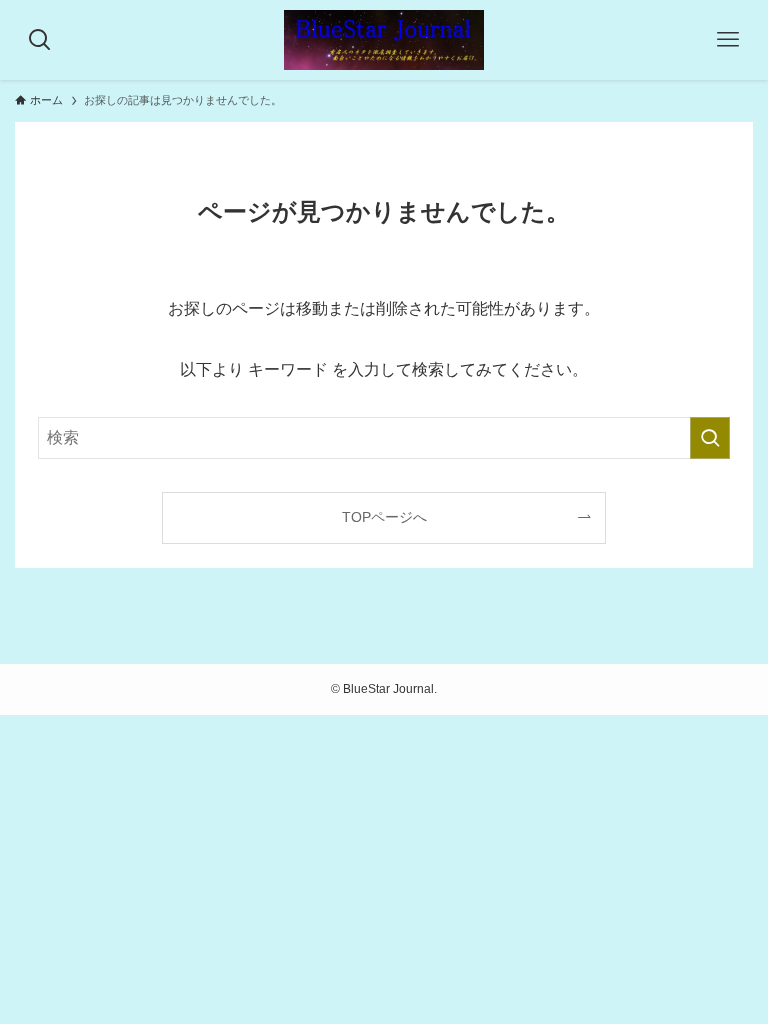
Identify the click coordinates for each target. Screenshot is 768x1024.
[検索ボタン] (40, 40)
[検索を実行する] (710, 438)
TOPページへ (384, 517)
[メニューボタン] (728, 40)
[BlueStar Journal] (384, 40)
